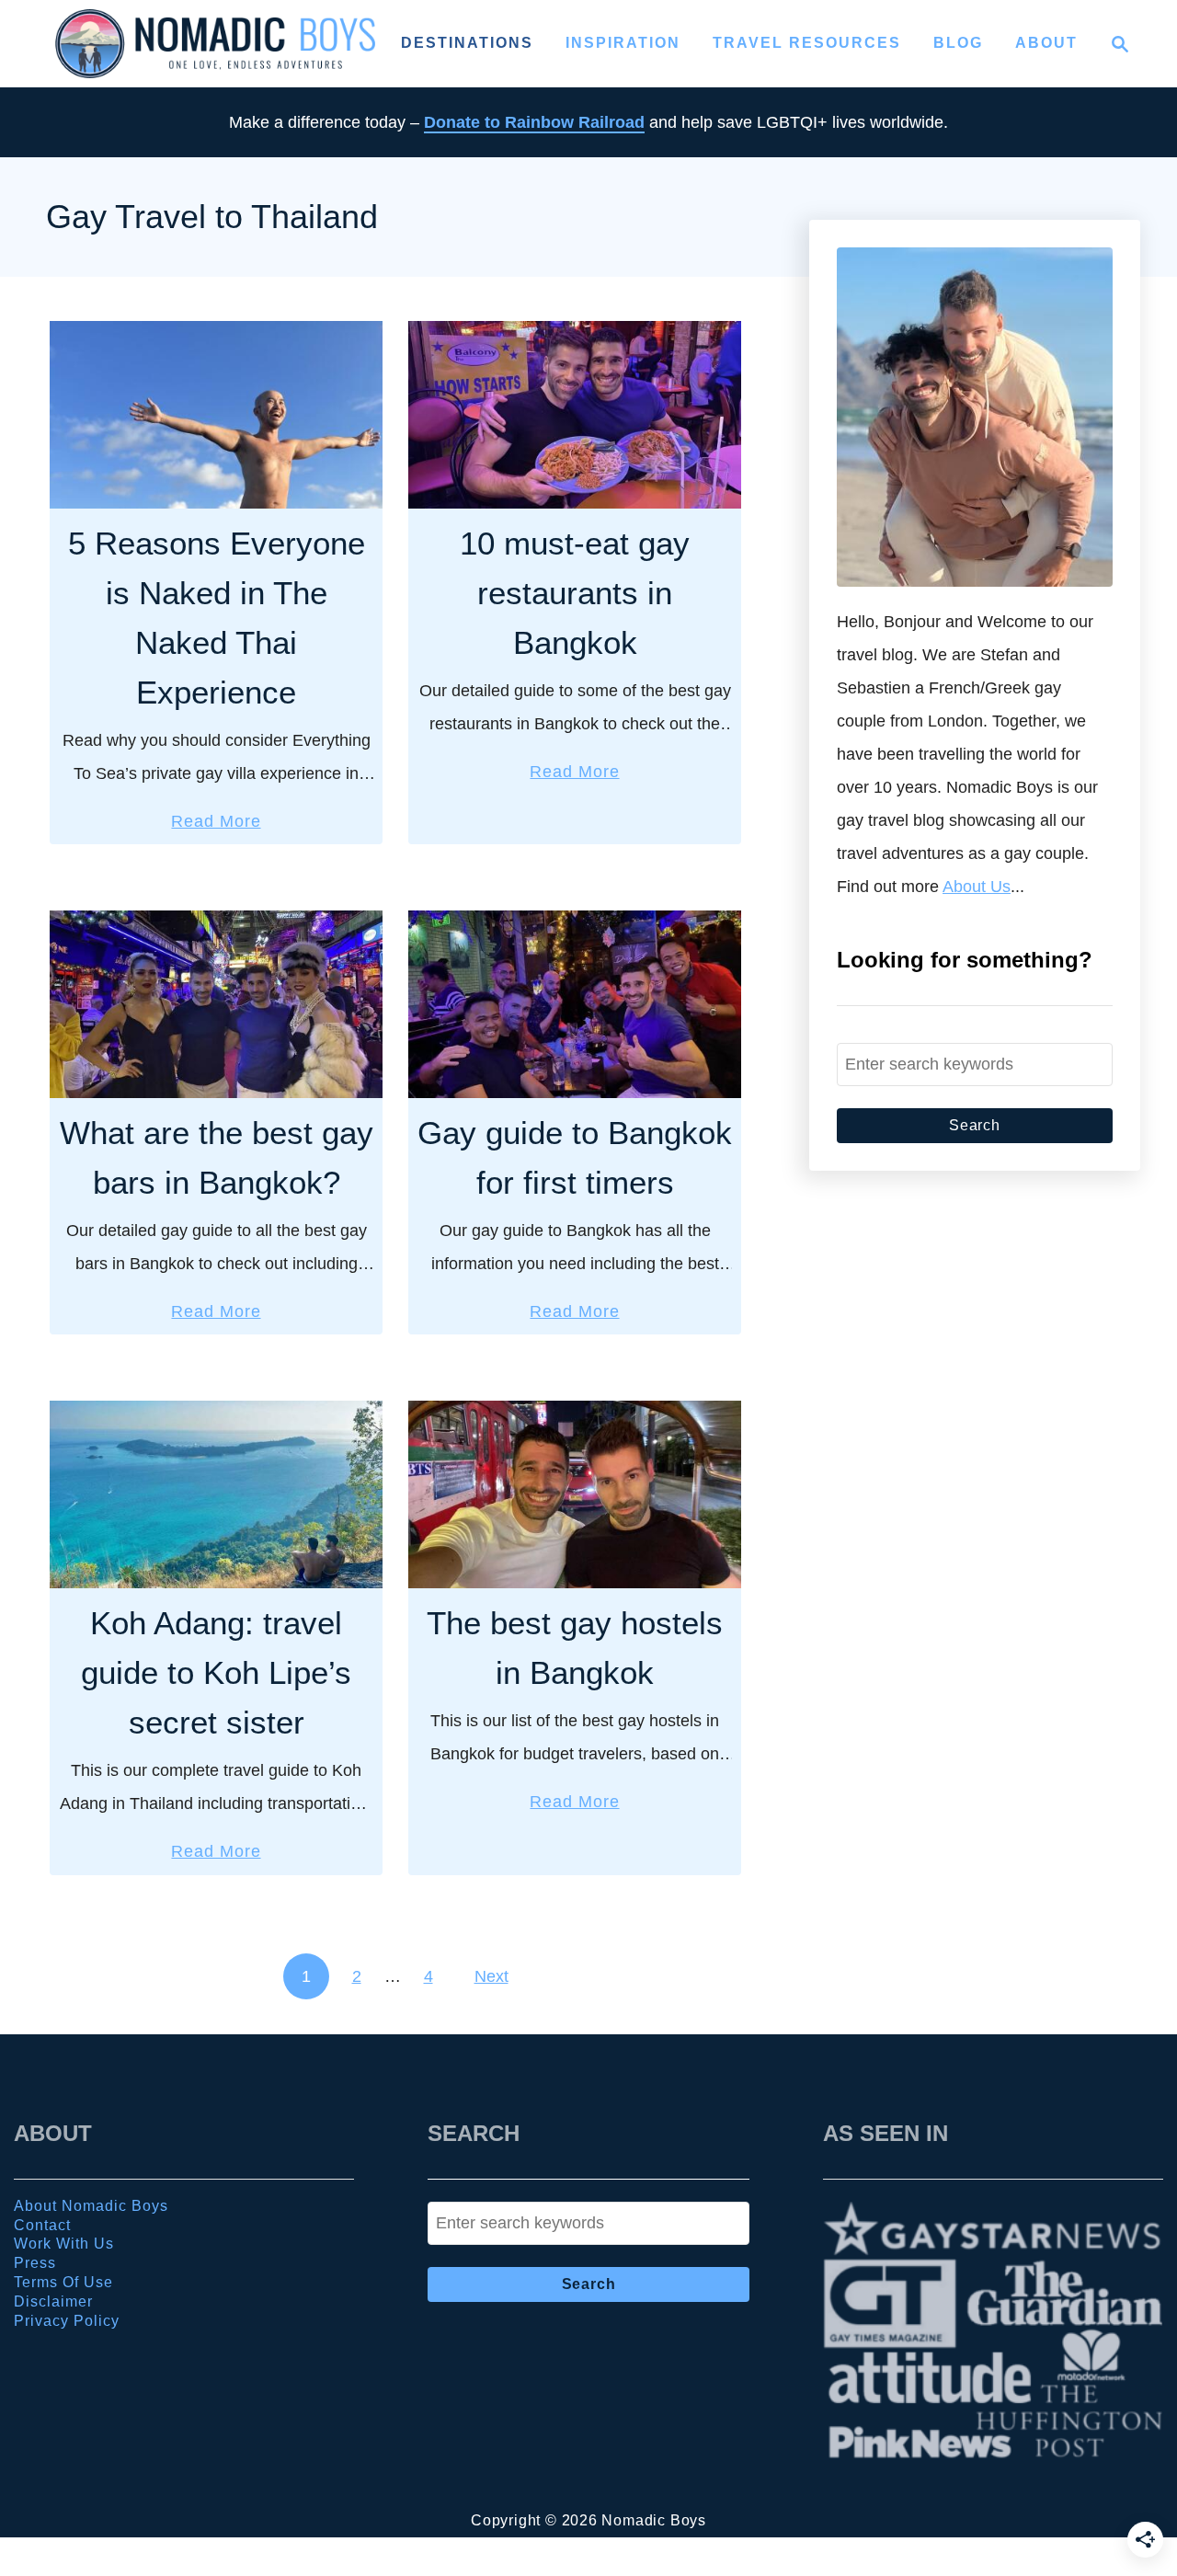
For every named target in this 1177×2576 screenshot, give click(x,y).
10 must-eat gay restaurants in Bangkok (575, 593)
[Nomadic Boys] (215, 44)
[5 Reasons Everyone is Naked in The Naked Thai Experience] (216, 415)
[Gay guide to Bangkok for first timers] (575, 1004)
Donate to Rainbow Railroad (534, 122)
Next (491, 1976)
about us (977, 887)
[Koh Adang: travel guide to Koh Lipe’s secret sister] (216, 1494)
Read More (216, 823)
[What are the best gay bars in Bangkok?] (216, 1004)
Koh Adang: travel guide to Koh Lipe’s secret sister (216, 1672)
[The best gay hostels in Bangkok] (575, 1494)
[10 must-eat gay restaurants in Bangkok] (575, 415)
